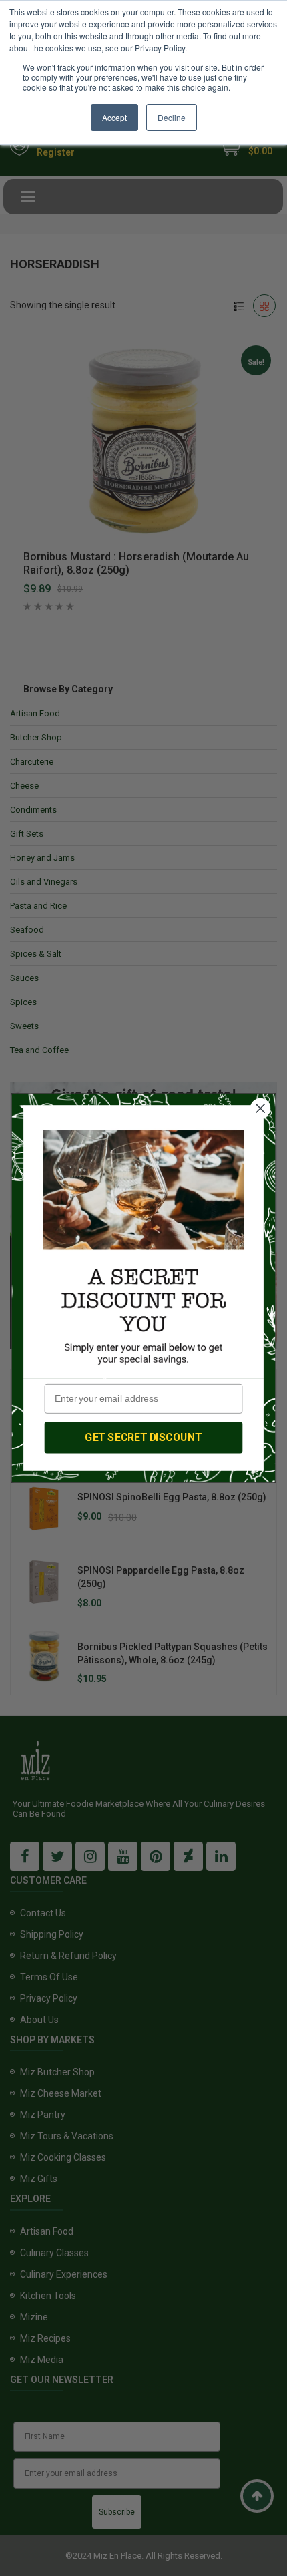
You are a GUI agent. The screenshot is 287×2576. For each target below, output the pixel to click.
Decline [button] (172, 117)
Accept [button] (114, 117)
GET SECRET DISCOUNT (143, 1437)
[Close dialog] (261, 1109)
